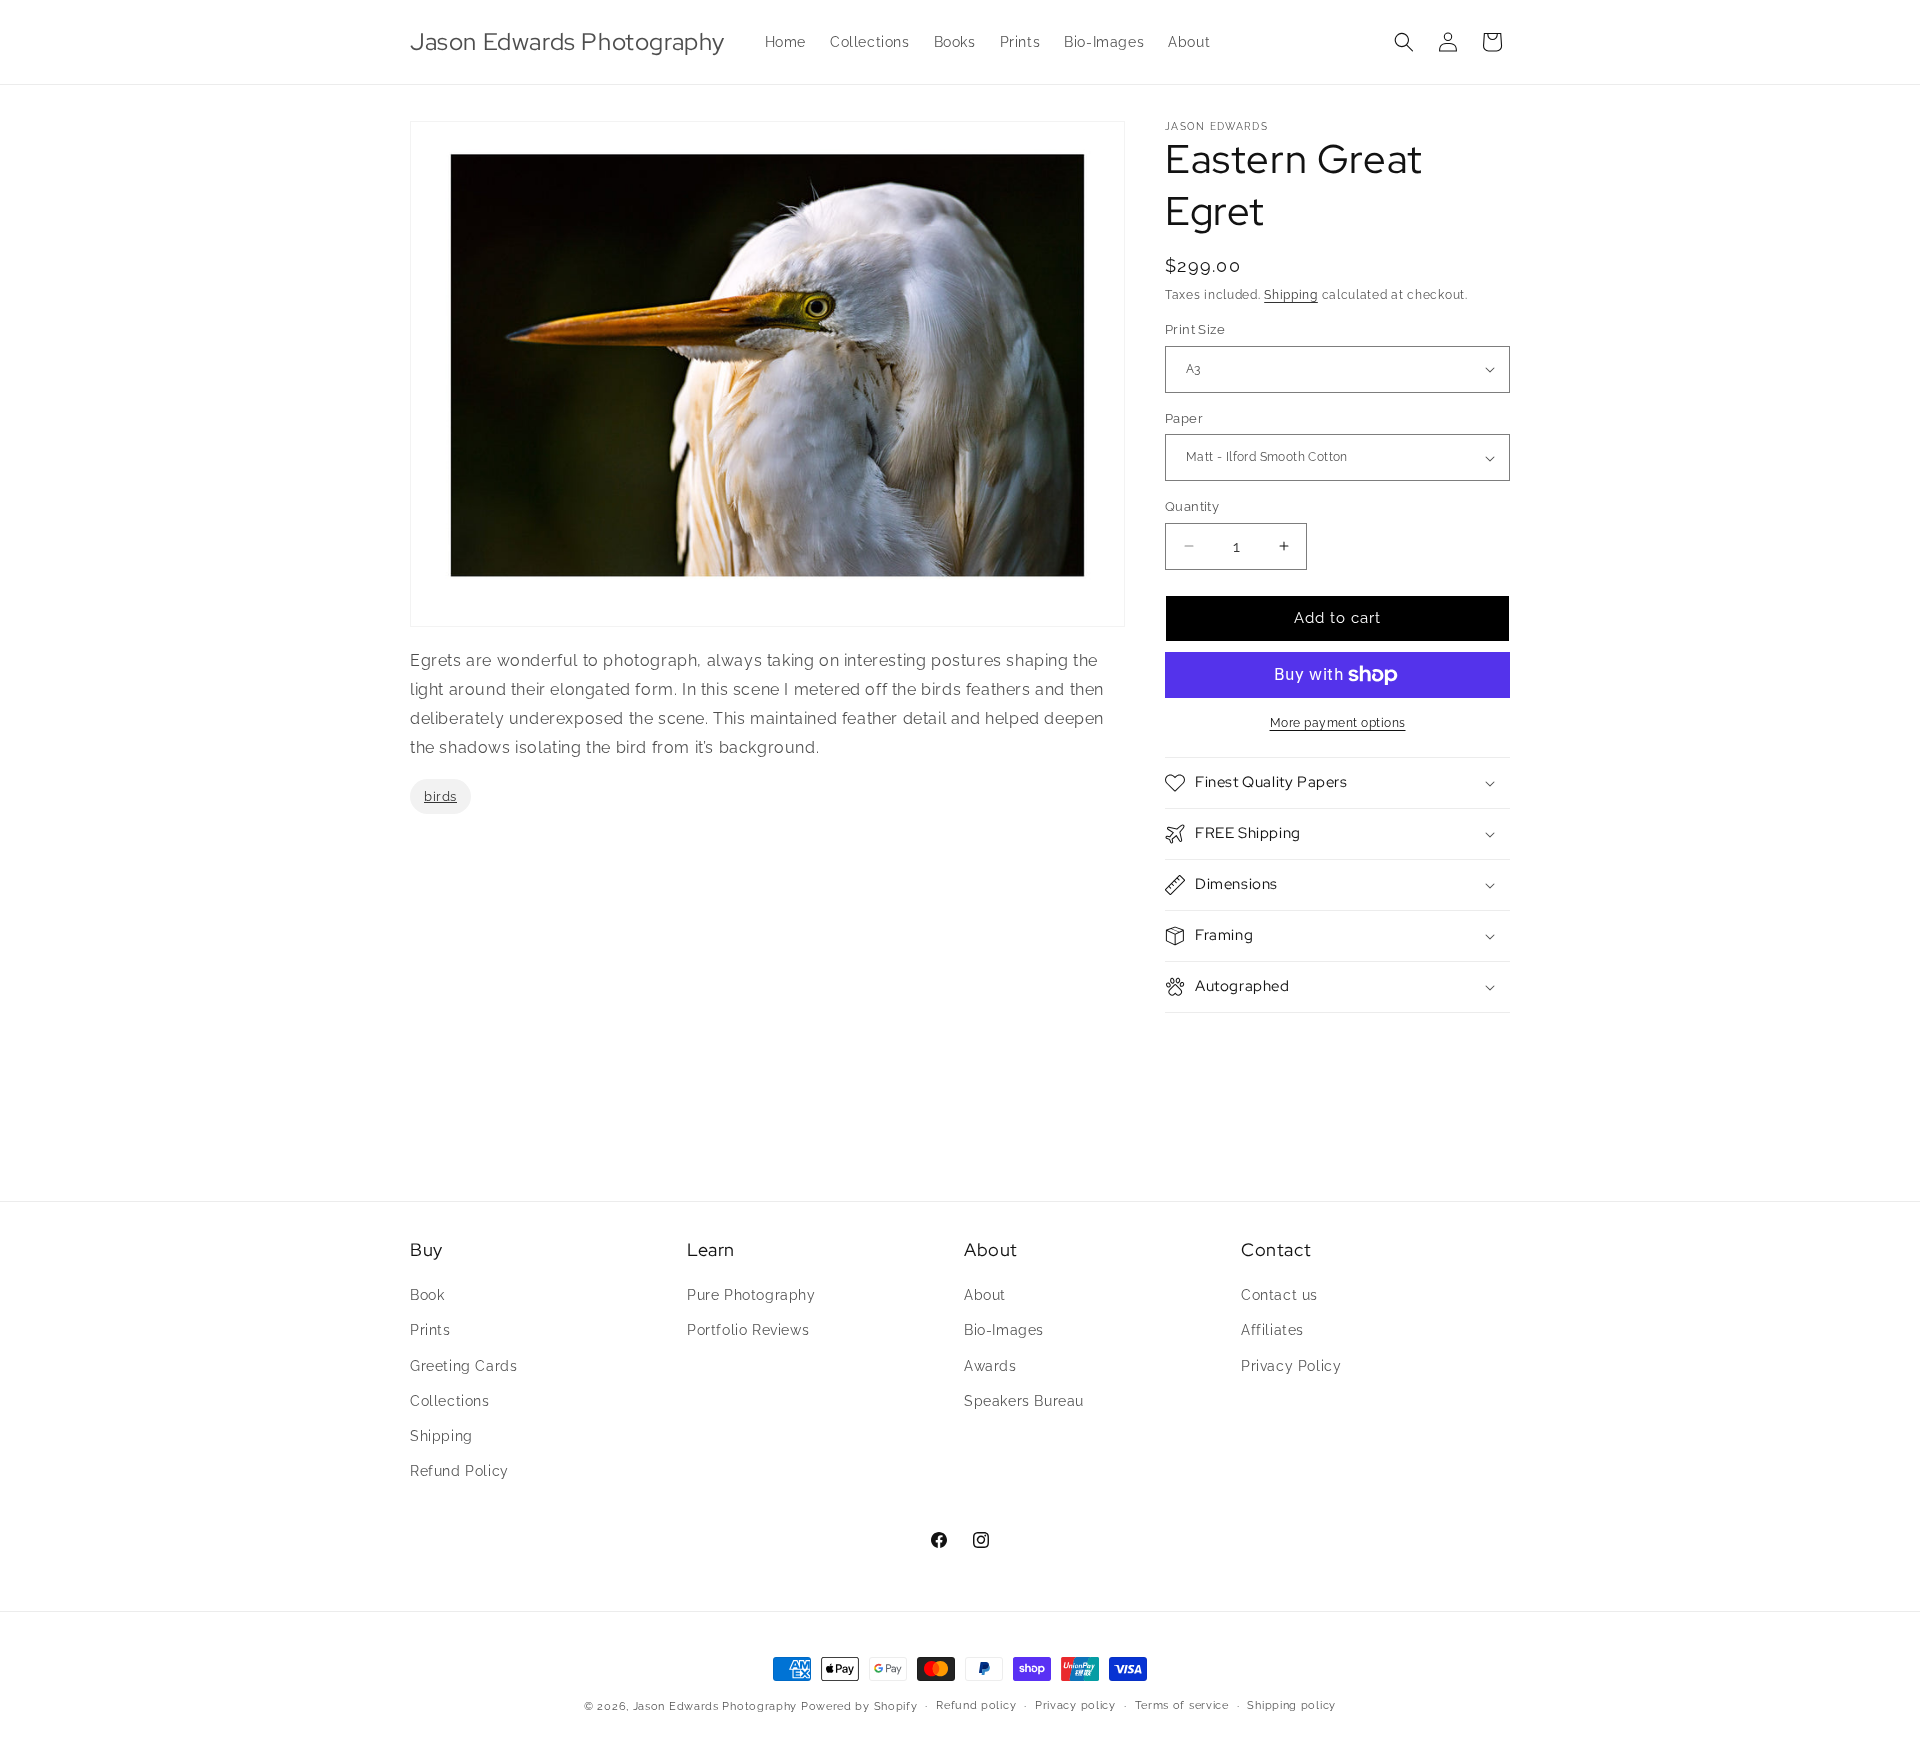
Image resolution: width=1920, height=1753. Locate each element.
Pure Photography (751, 1295)
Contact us (1279, 1295)
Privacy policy (1075, 1705)
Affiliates (1272, 1330)
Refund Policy (459, 1471)
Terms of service (1182, 1705)
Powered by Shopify (859, 1706)
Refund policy (976, 1705)
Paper (1184, 418)
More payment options (1338, 723)
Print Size (1195, 329)
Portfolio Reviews (748, 1330)
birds (440, 795)
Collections (450, 1401)
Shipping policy (1291, 1705)
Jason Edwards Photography (715, 1706)
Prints (430, 1330)
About (985, 1295)
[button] (1404, 42)
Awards (990, 1366)
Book (427, 1295)
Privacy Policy (1291, 1366)
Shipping (1291, 295)
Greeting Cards (463, 1366)
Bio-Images (1004, 1330)
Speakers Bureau (1024, 1401)
